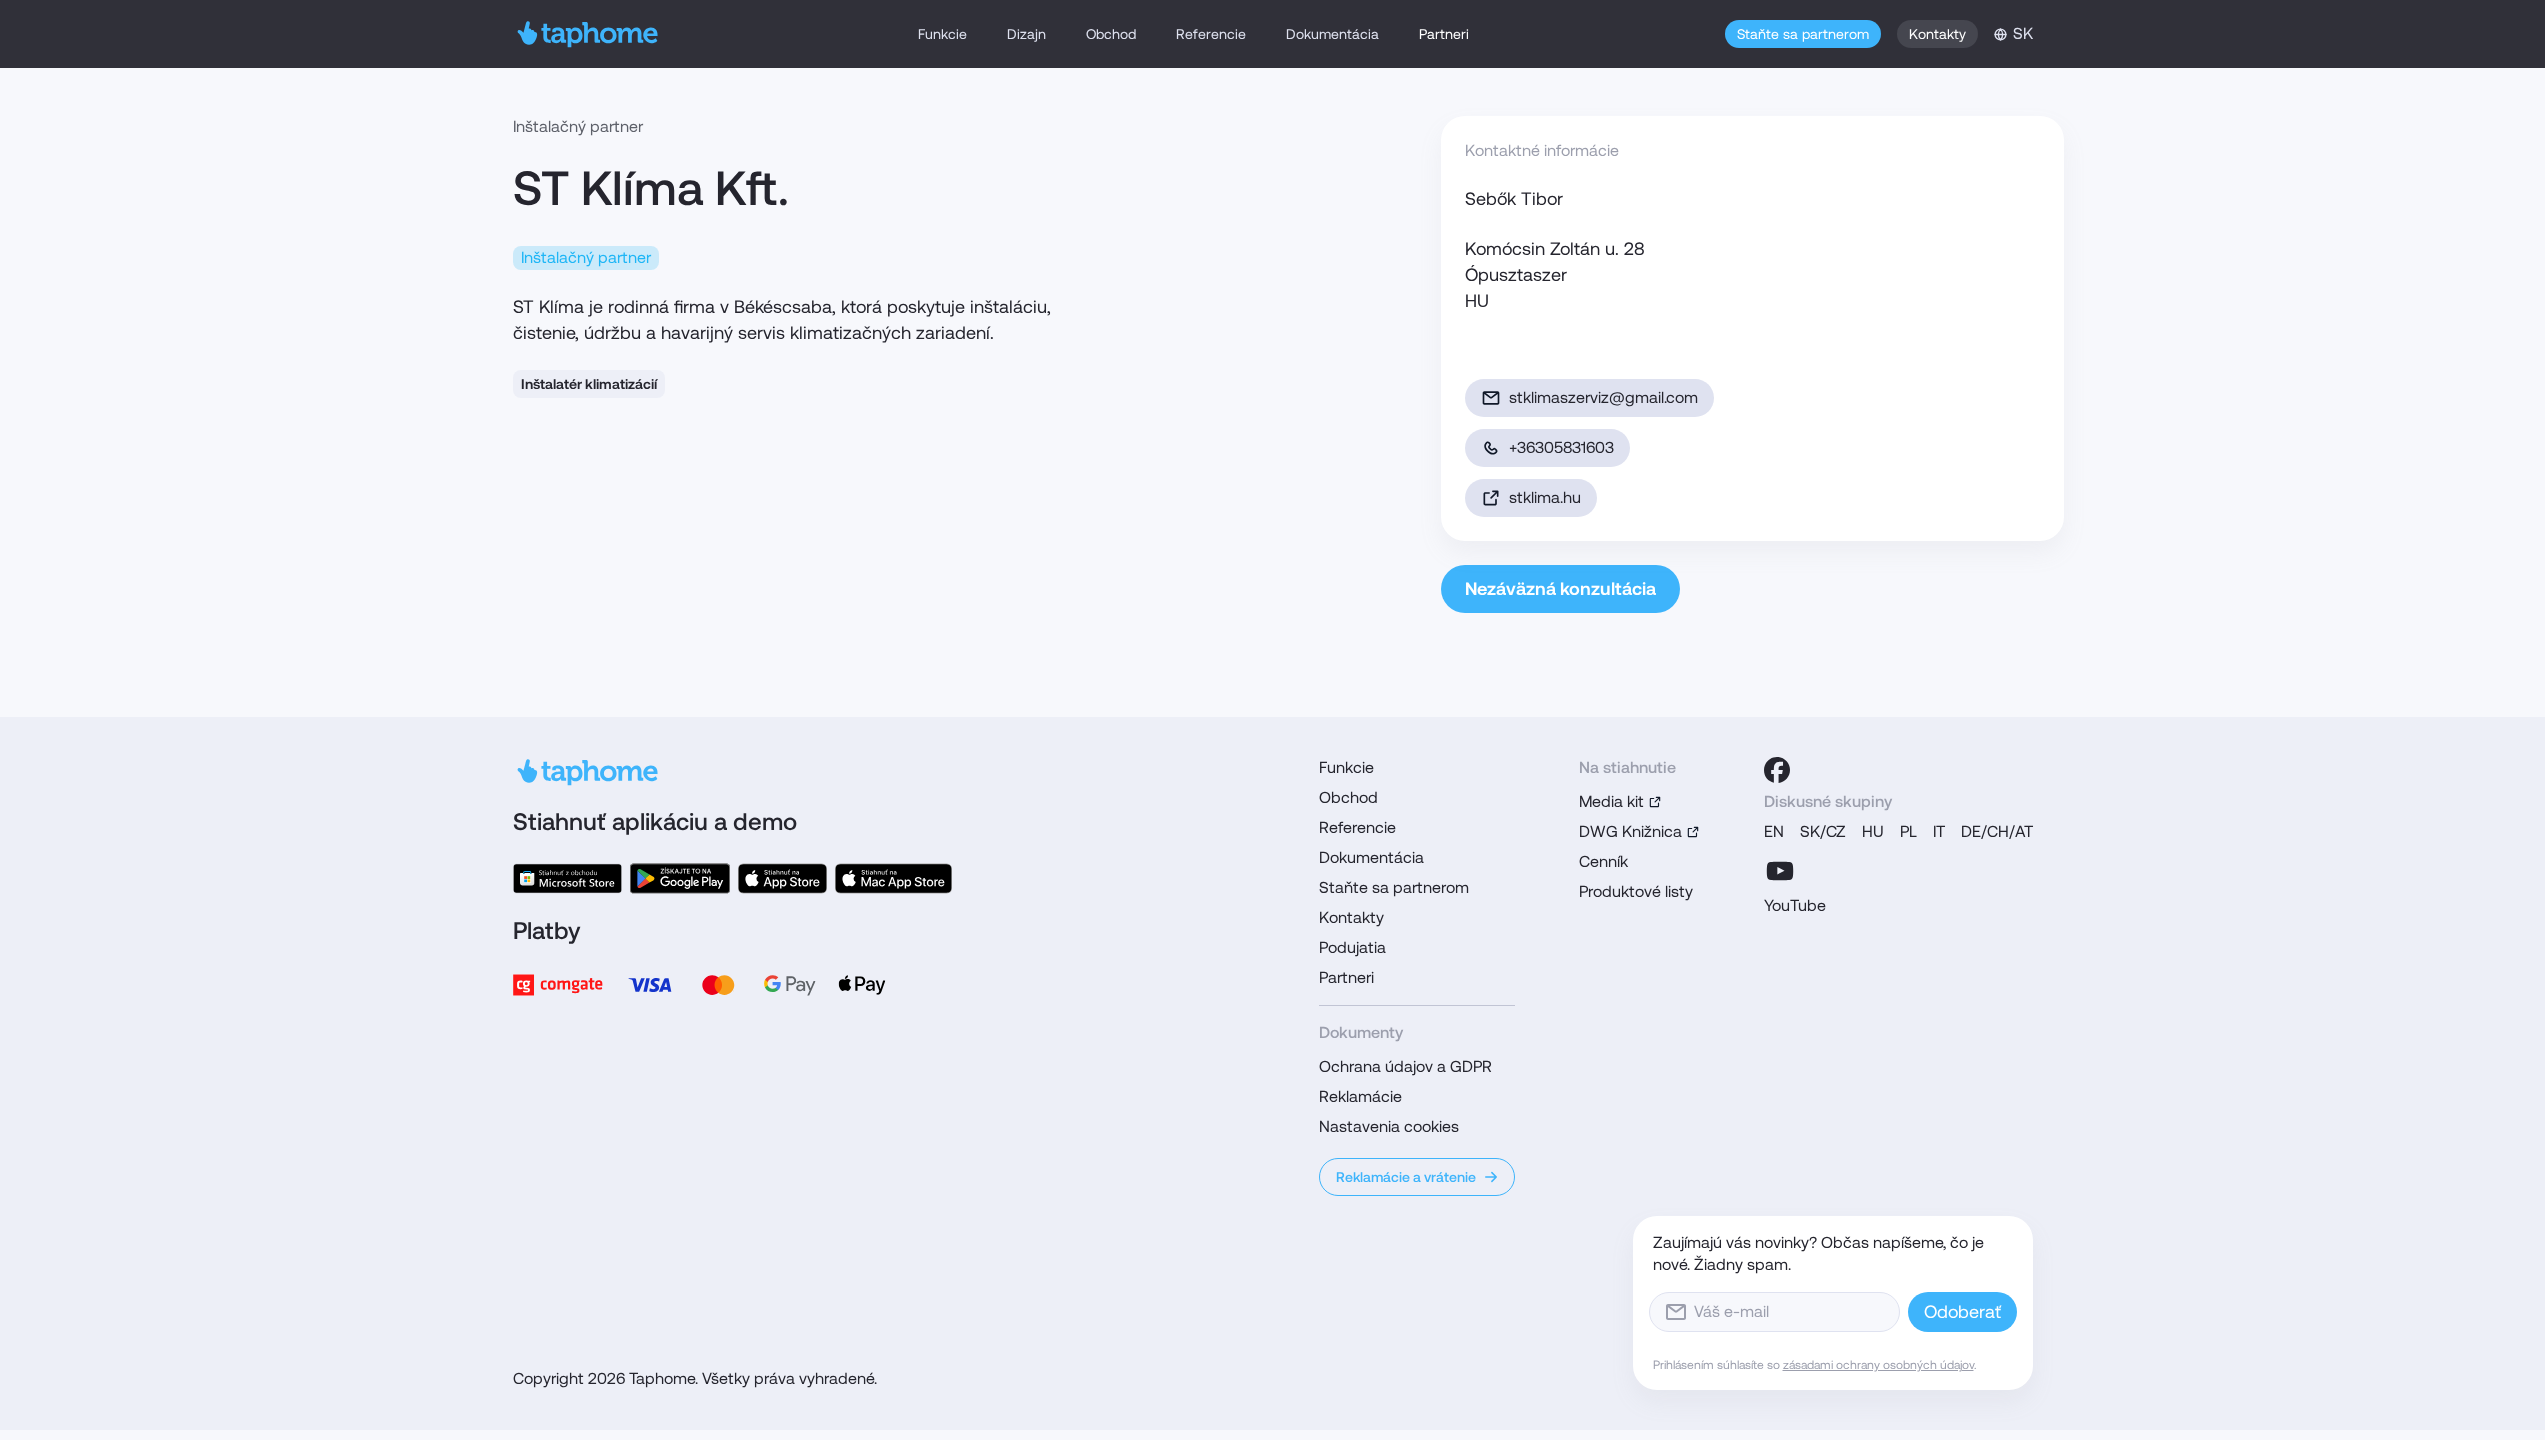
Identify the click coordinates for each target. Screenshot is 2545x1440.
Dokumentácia (1332, 34)
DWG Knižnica (1630, 831)
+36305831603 (1561, 447)
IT (1939, 831)
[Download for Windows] (567, 878)
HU (1873, 831)
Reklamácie (1360, 1096)
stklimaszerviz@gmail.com (1603, 397)
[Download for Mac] (893, 878)
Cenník (1603, 861)
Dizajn (1026, 34)
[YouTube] (1780, 871)
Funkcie (942, 34)
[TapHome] (588, 34)
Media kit (1611, 801)
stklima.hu (1545, 497)
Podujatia (1352, 947)
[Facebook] (1777, 770)
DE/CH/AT (1997, 831)
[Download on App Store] (782, 878)
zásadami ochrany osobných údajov (1878, 1365)
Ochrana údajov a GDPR (1405, 1066)
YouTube (1795, 905)
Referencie (1211, 34)
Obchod (1111, 34)
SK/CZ (1823, 831)
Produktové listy (1636, 891)
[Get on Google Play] (680, 878)
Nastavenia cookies (1389, 1126)
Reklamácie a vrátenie (1406, 1177)
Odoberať (1962, 1311)
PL (1908, 831)
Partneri (1444, 34)
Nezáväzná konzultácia (1560, 588)
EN (1774, 831)
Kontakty (1937, 34)
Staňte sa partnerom (1803, 34)
